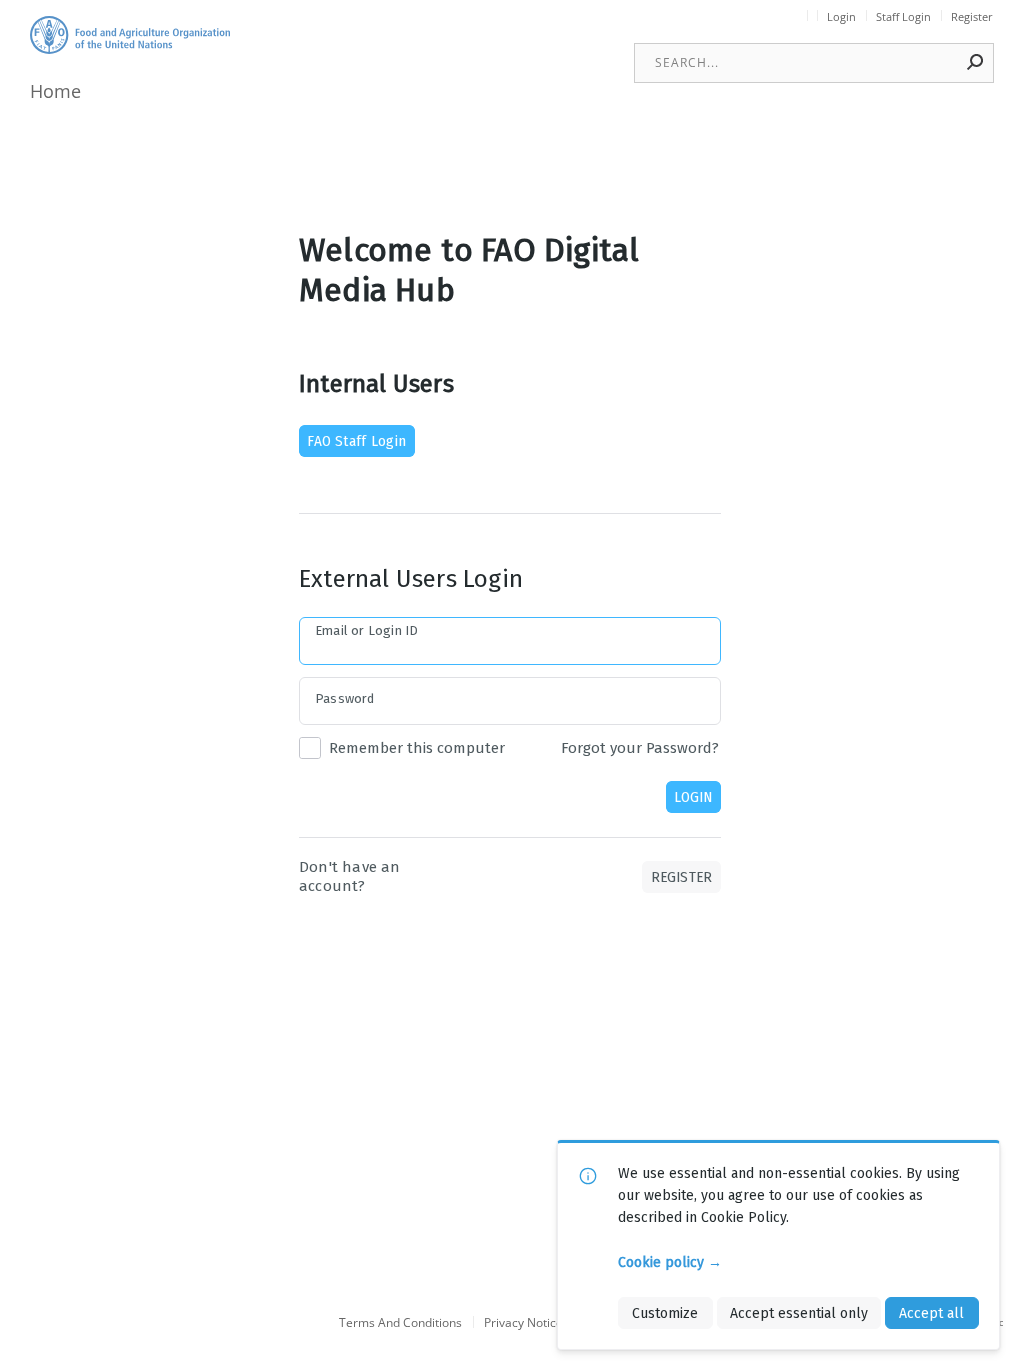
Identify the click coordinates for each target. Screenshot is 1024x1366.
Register (972, 17)
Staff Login (903, 17)
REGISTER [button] (682, 877)
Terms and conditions (400, 1323)
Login (841, 17)
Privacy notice (523, 1323)
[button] (976, 62)
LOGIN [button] (693, 797)
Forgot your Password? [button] (640, 748)
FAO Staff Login (356, 441)
